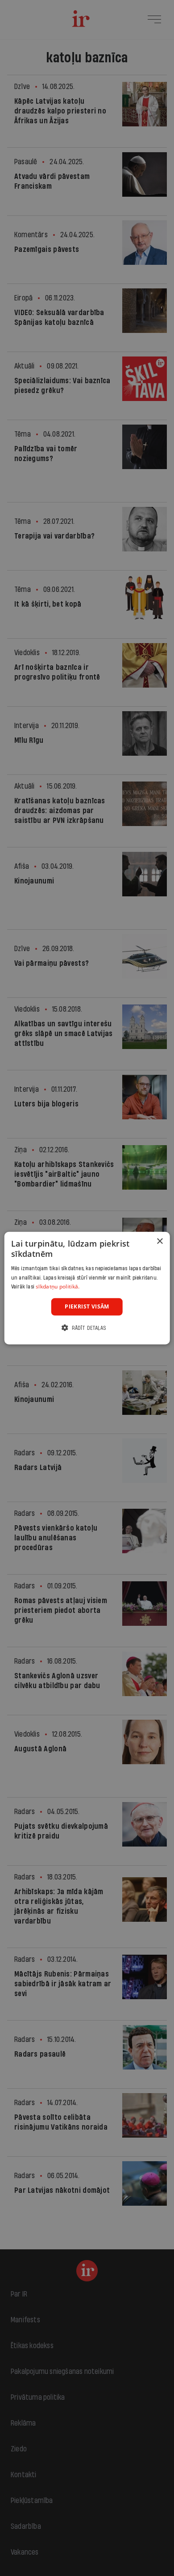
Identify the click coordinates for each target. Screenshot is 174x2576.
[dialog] (87, 1288)
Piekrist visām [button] (87, 1306)
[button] (87, 1327)
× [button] (159, 1241)
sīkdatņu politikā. (58, 1286)
